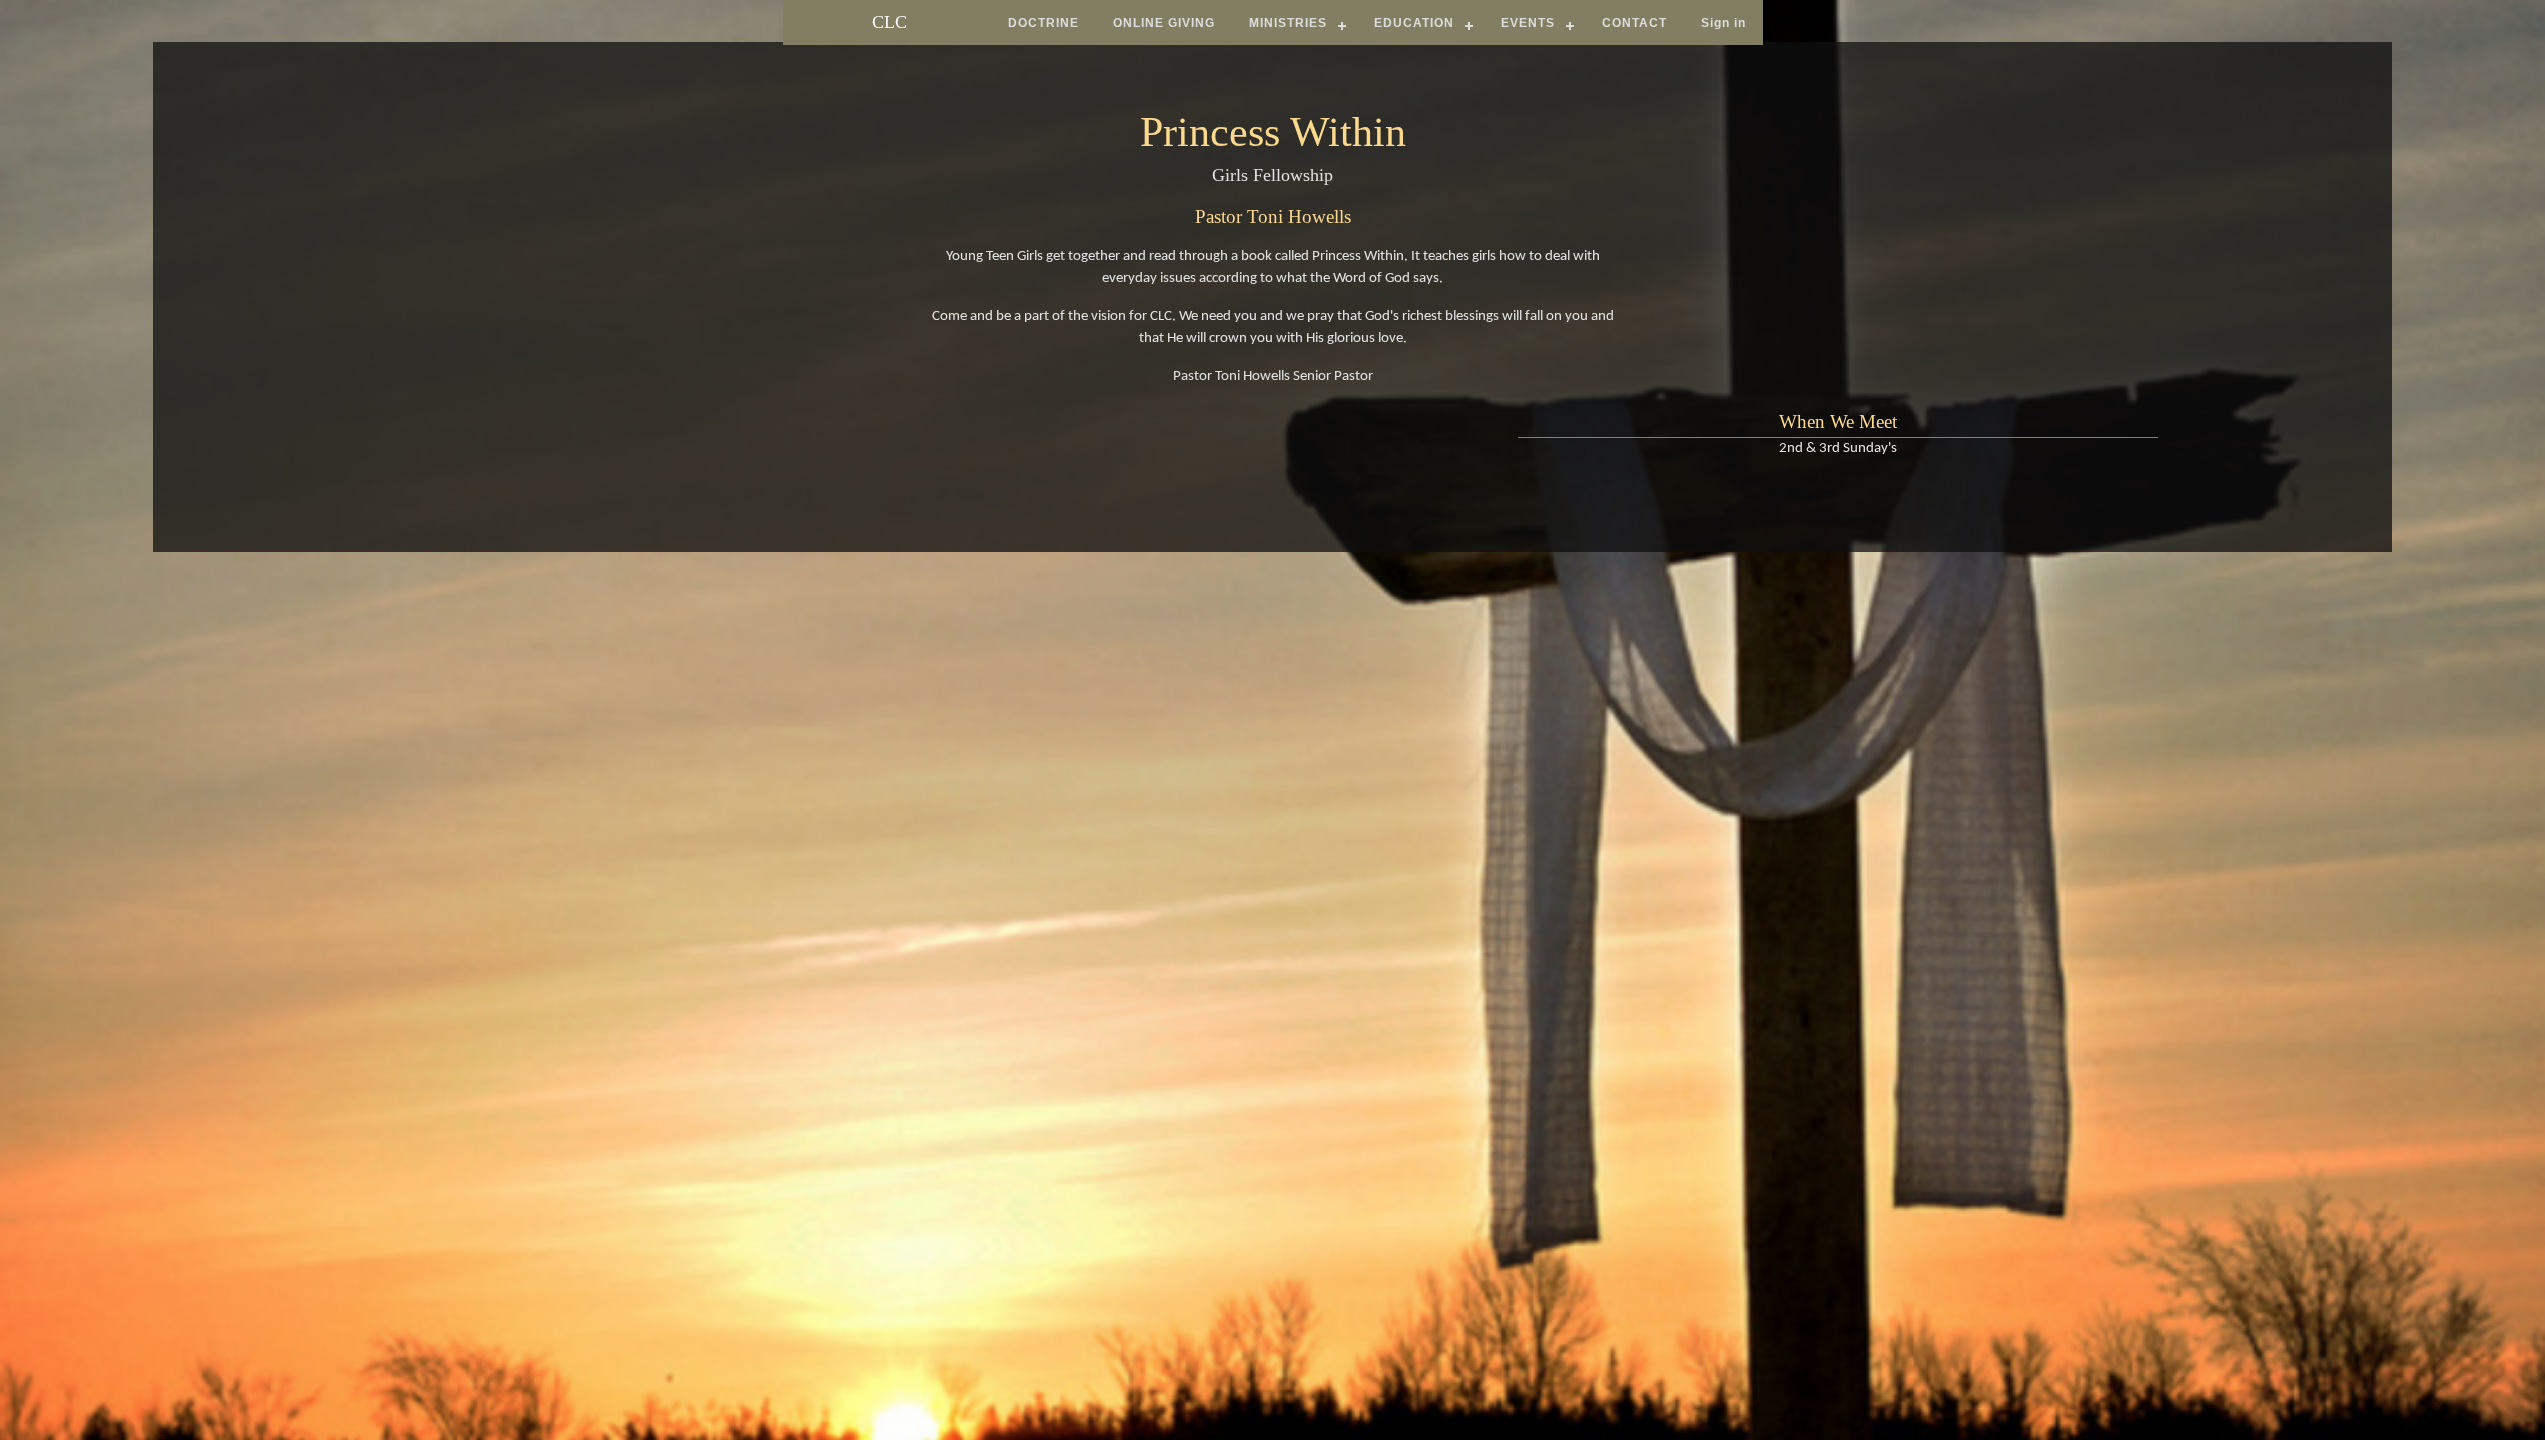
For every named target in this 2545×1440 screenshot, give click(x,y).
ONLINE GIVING (1164, 23)
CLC (889, 22)
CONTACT (1634, 23)
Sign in (1723, 23)
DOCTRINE (1043, 23)
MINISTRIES (1288, 23)
